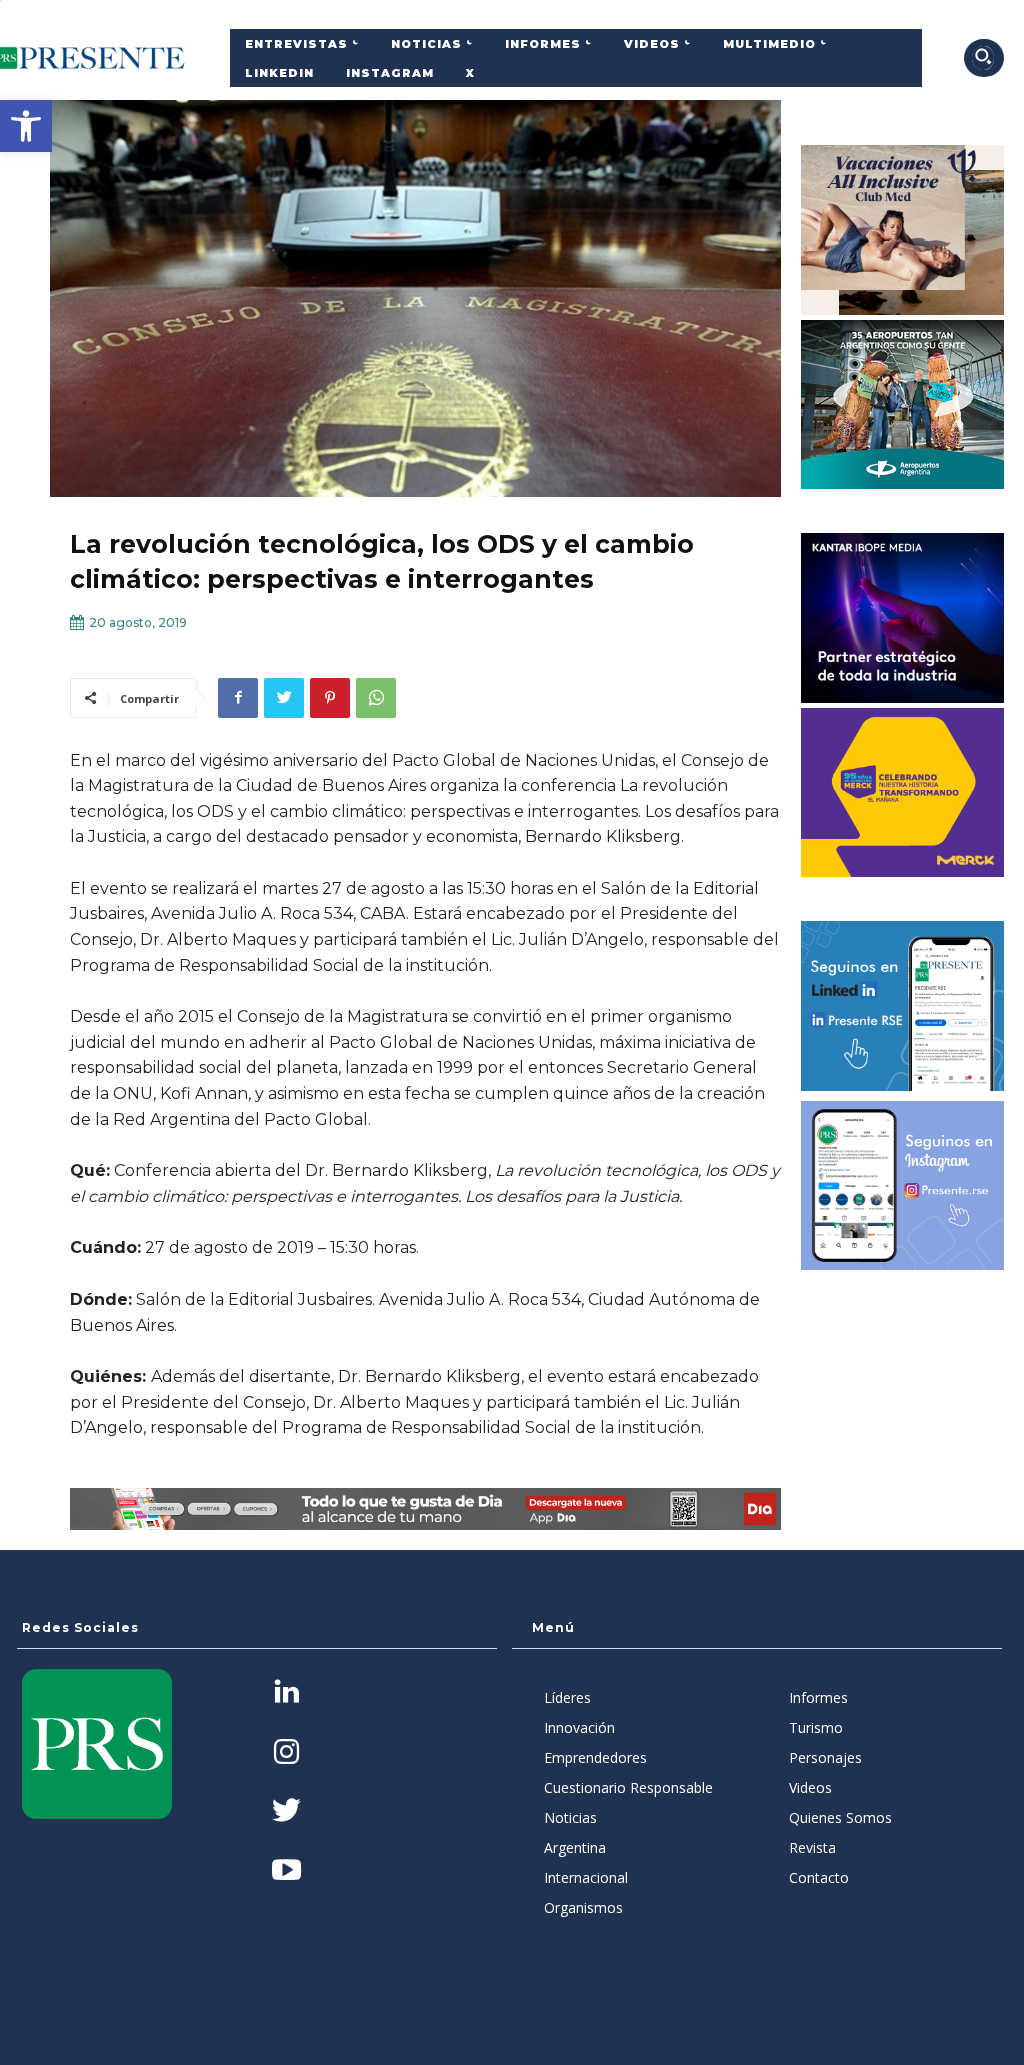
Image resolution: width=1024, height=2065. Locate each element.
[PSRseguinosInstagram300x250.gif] (903, 1186)
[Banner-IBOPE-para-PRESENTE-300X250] (903, 618)
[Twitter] (284, 698)
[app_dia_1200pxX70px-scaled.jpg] (425, 1509)
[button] (26, 126)
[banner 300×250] (903, 405)
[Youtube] (286, 1871)
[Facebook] (238, 698)
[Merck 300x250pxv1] (903, 793)
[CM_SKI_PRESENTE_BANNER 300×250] (903, 230)
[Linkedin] (286, 1693)
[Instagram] (286, 1753)
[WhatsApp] (376, 698)
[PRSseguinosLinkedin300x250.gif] (903, 1006)
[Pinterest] (330, 698)
